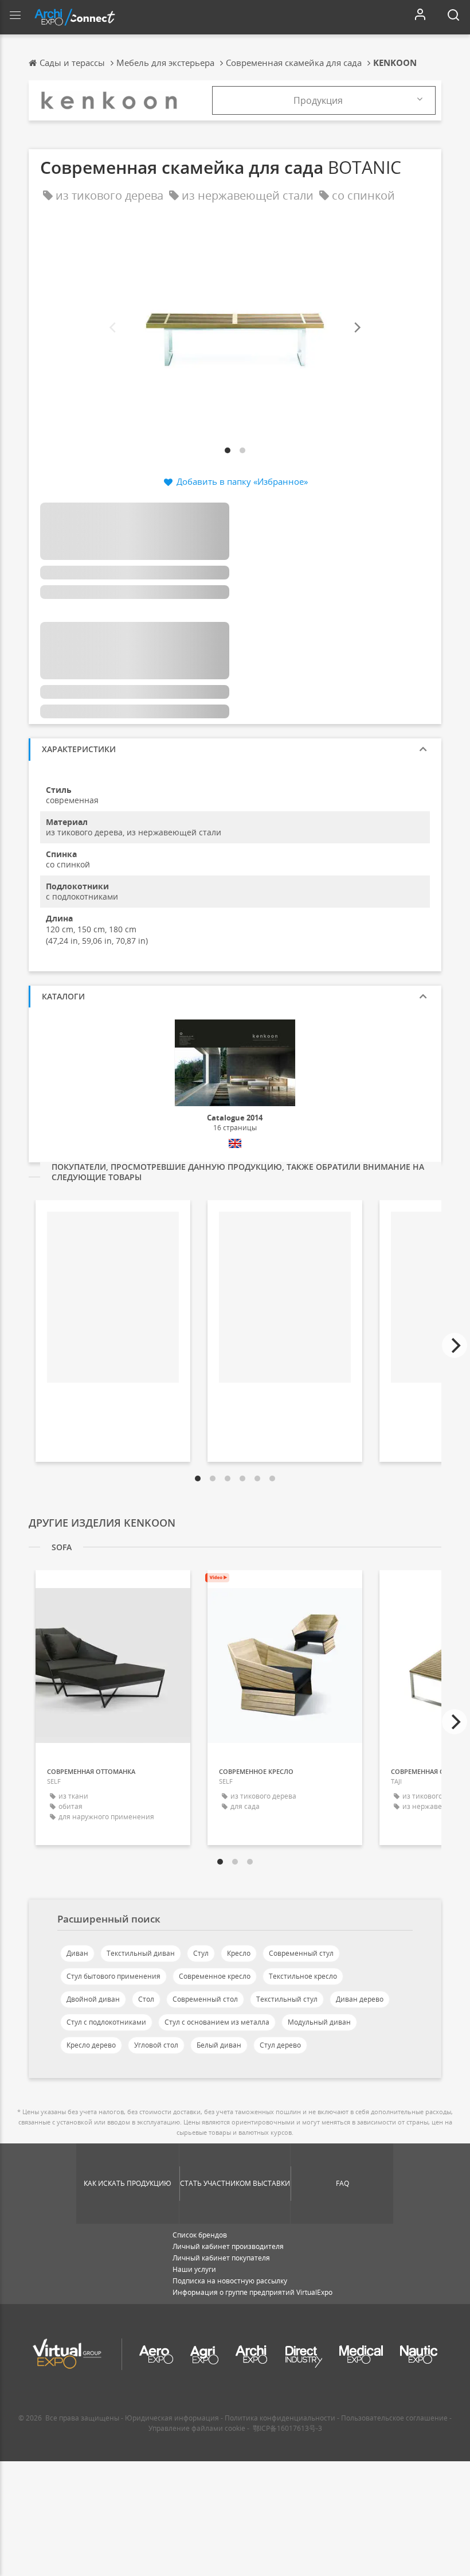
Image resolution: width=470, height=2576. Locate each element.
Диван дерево (360, 1999)
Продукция (318, 100)
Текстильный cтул (287, 1999)
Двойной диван (93, 1999)
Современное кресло (215, 1976)
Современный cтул (301, 1953)
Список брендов (200, 2235)
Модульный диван (319, 2022)
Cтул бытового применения (113, 1976)
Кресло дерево (91, 2045)
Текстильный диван (141, 1953)
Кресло (239, 1953)
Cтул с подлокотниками (106, 2022)
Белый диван (219, 2045)
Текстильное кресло (303, 1976)
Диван (77, 1953)
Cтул (201, 1953)
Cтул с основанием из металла (217, 2022)
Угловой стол (156, 2045)
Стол (146, 1999)
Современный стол (205, 1999)
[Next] (357, 328)
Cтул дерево (280, 2045)
